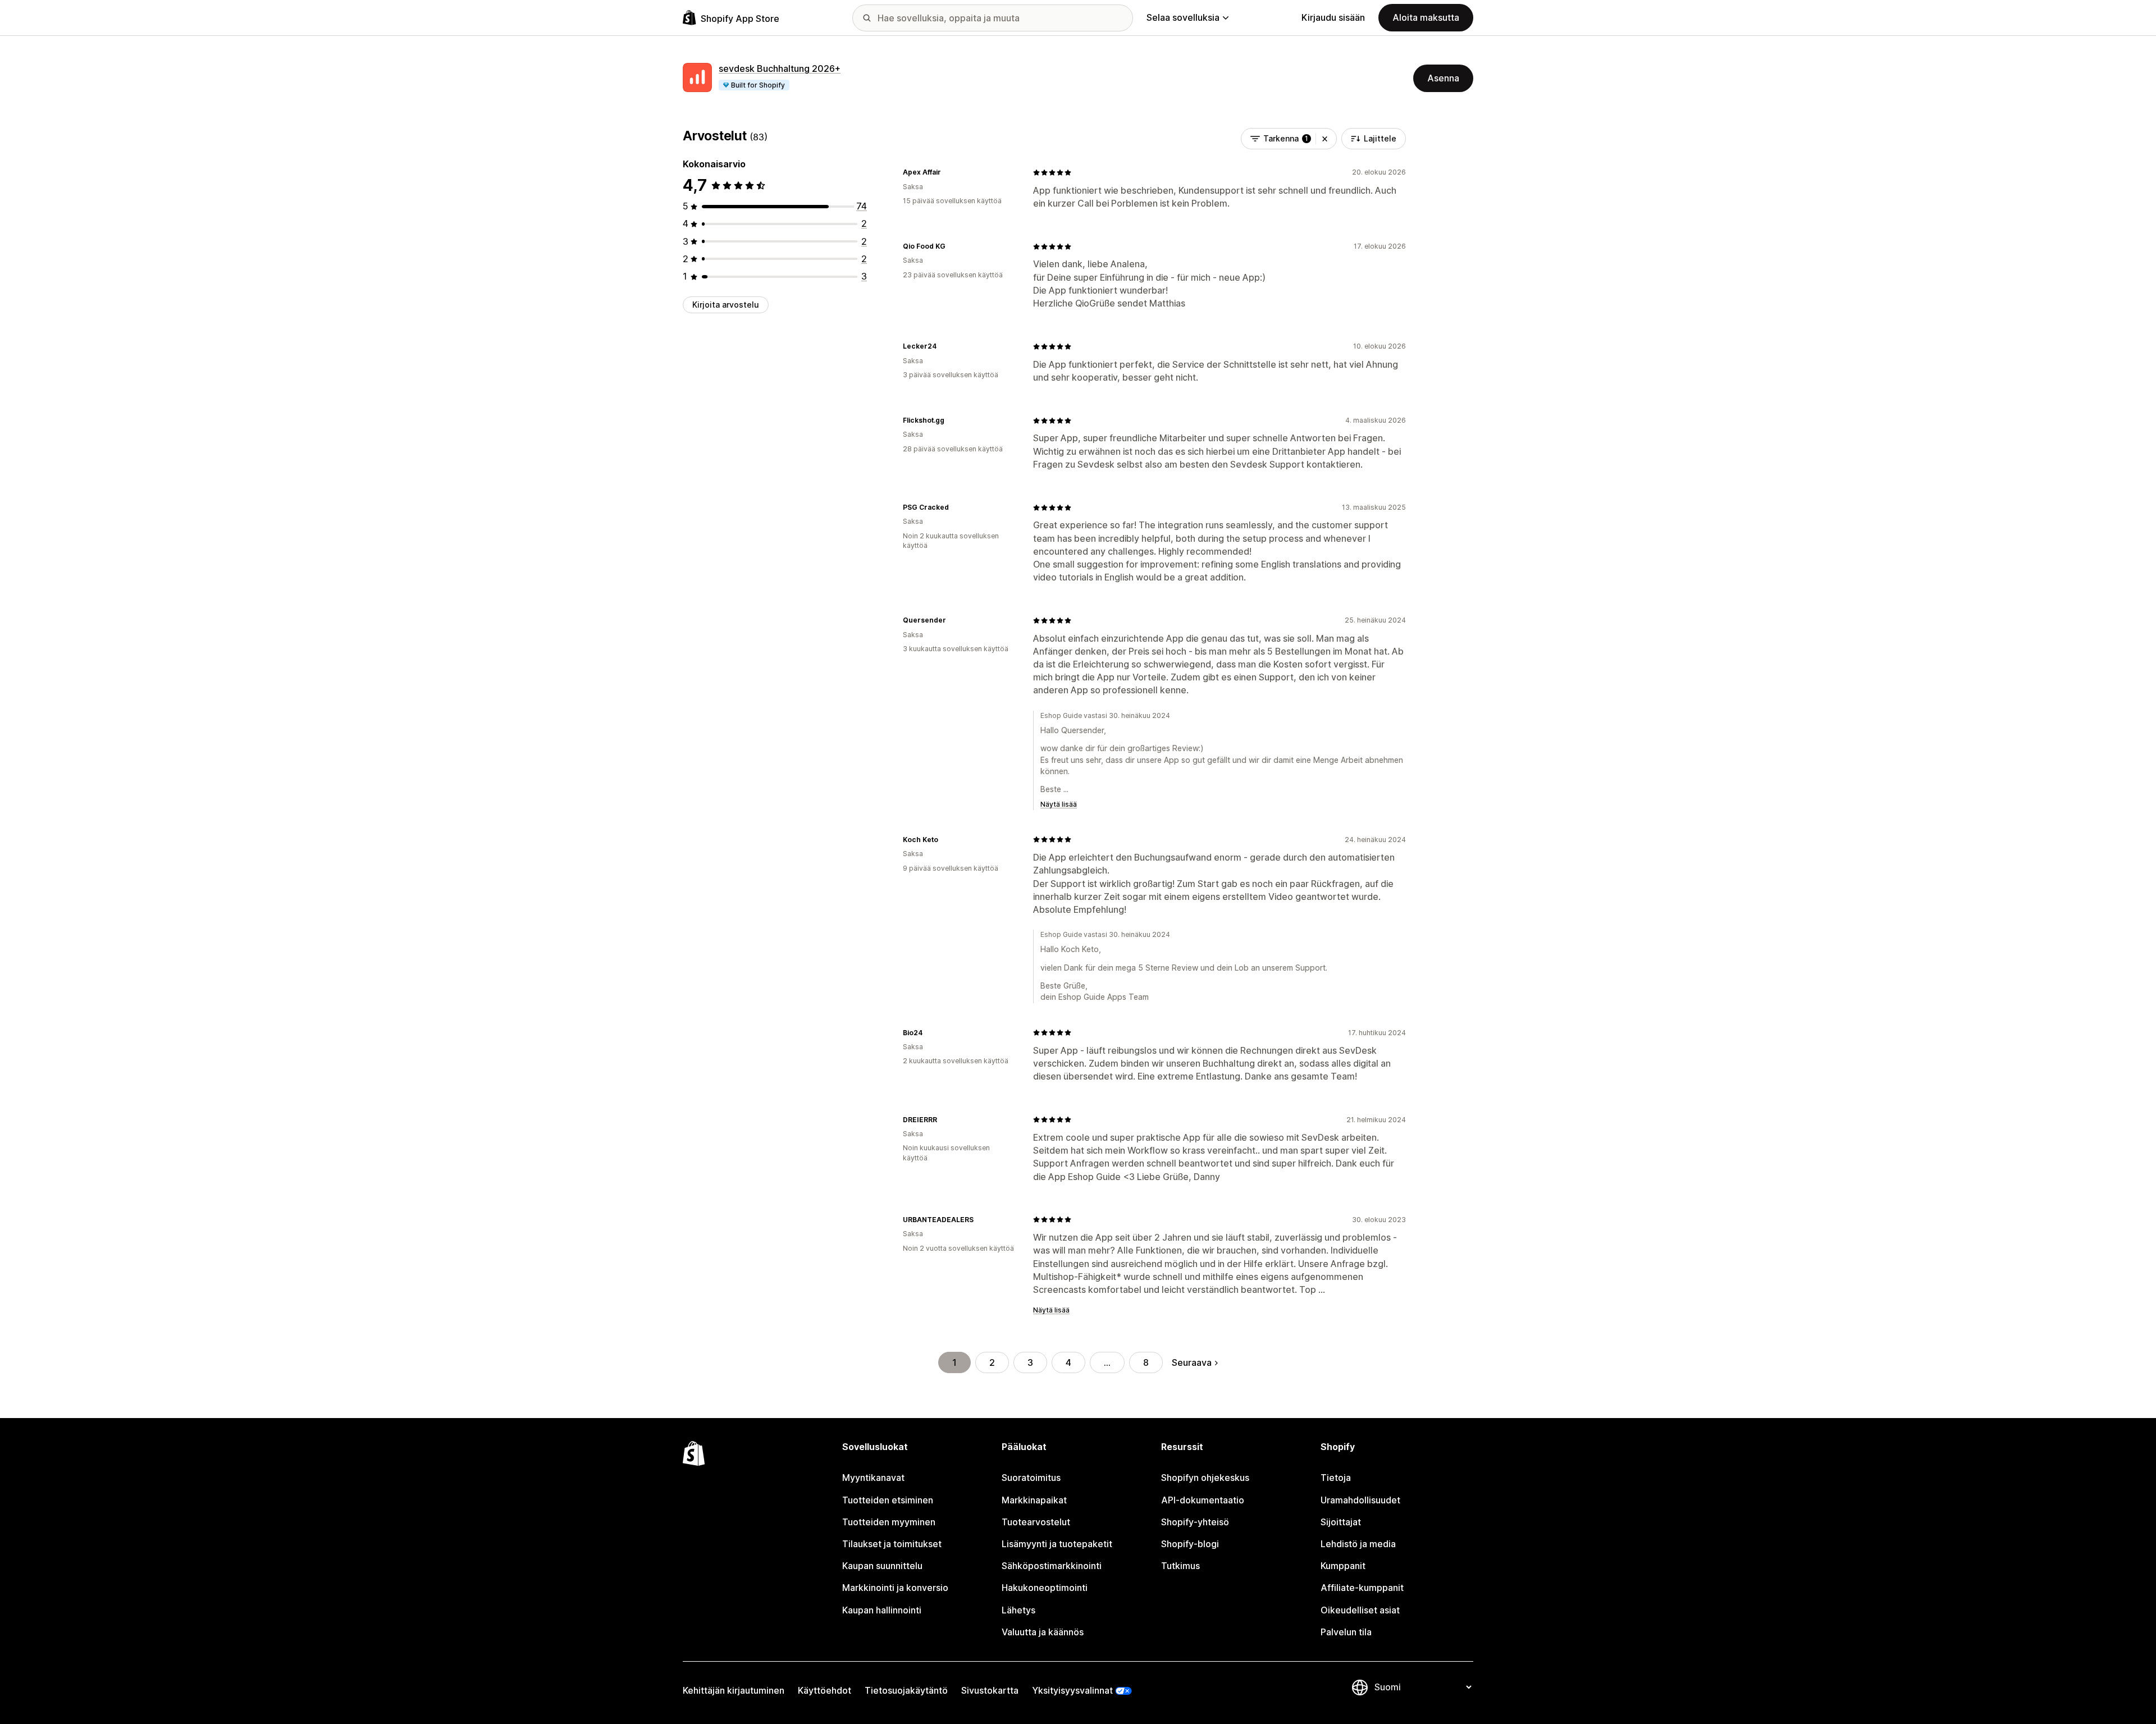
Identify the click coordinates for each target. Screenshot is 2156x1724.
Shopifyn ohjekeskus (1205, 1478)
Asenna (1443, 78)
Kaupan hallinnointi (882, 1610)
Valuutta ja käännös (1043, 1632)
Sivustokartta (990, 1690)
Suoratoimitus (1031, 1478)
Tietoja (1336, 1478)
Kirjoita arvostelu (726, 305)
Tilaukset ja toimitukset (892, 1544)
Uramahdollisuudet (1360, 1500)
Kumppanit (1343, 1566)
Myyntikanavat (873, 1478)
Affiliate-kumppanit (1362, 1588)
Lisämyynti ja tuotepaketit (1057, 1544)
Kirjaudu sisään (1333, 17)
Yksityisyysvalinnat (1072, 1690)
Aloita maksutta (1426, 17)
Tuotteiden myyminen (889, 1522)
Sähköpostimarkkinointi (1052, 1566)
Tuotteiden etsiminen (888, 1500)
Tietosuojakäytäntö (906, 1690)
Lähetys (1018, 1610)
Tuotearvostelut (1036, 1522)
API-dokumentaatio (1203, 1500)
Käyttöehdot (825, 1690)
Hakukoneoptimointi (1045, 1588)
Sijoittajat (1341, 1522)
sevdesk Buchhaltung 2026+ (780, 68)
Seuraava (1192, 1362)
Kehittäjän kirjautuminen (734, 1690)
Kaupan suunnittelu (882, 1566)
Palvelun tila (1346, 1632)
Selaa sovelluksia (1183, 17)
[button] (1325, 139)
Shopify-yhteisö (1195, 1522)
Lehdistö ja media (1358, 1544)
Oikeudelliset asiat (1360, 1610)
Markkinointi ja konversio (895, 1588)
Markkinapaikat (1034, 1500)
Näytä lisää (1059, 804)
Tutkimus (1180, 1566)
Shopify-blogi (1190, 1544)
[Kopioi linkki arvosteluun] (948, 172)
